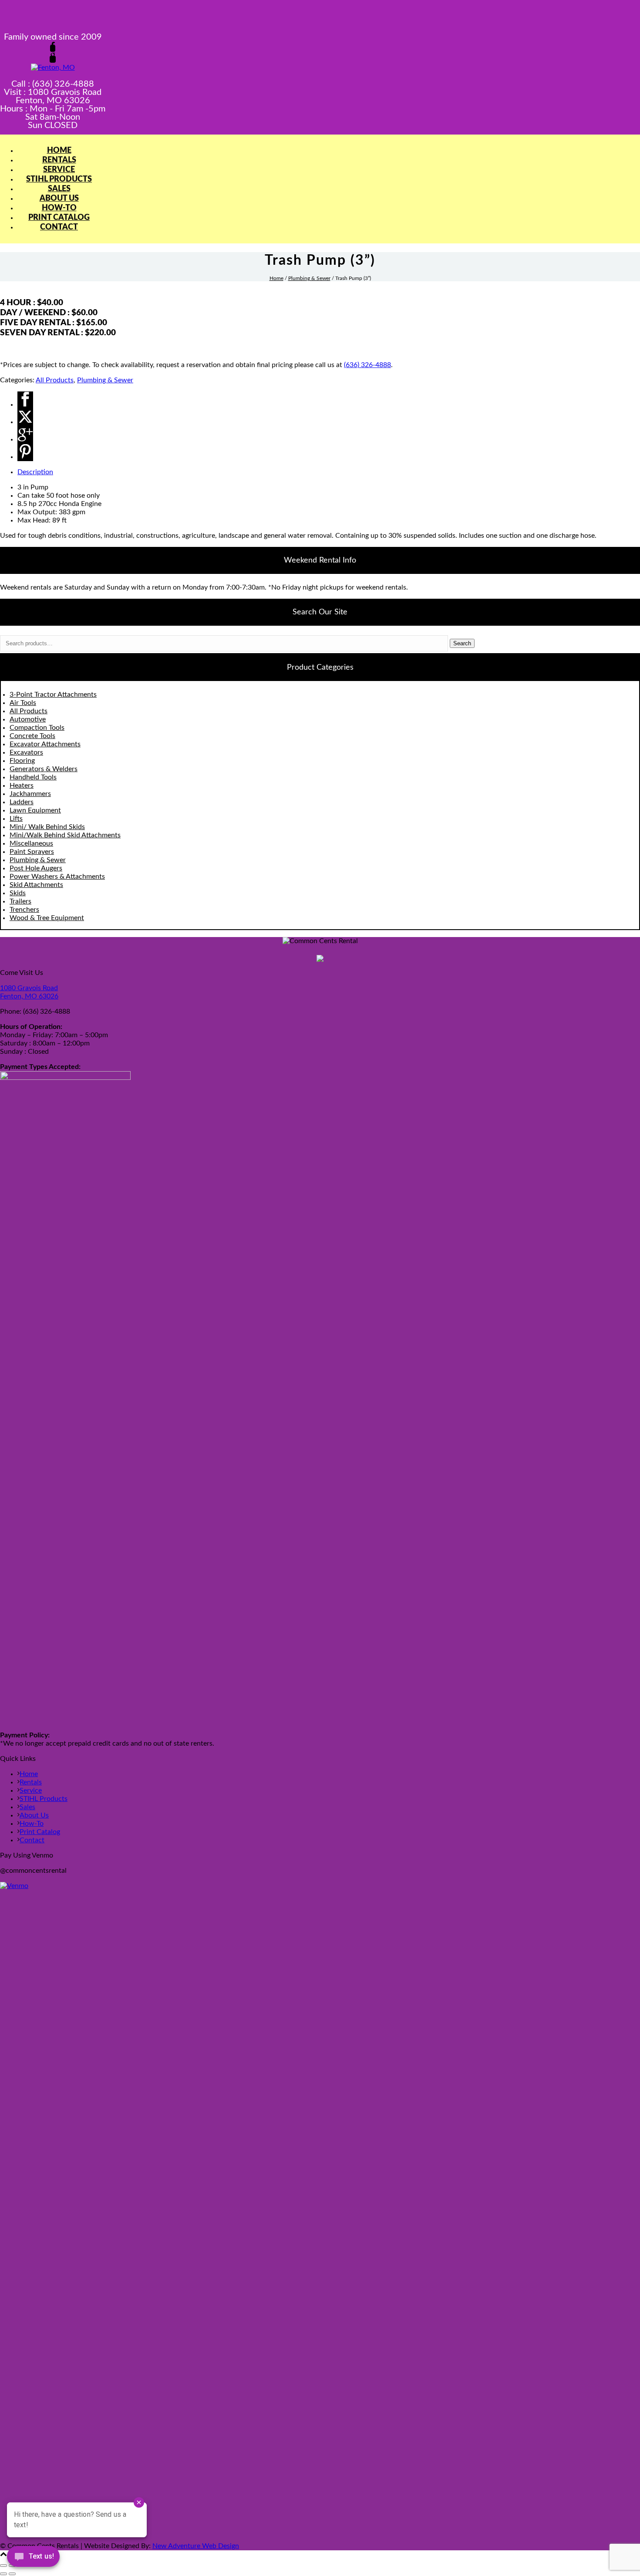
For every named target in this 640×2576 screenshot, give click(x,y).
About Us (59, 199)
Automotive (28, 719)
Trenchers (24, 910)
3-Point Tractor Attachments (53, 695)
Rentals (59, 160)
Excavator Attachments (45, 744)
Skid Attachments (36, 885)
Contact (59, 227)
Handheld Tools (33, 777)
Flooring (22, 761)
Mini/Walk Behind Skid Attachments (65, 835)
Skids (18, 893)
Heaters (22, 786)
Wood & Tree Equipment (47, 918)
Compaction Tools (37, 728)
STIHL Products (59, 179)
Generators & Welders (44, 769)
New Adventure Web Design (196, 2546)
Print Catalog (59, 218)
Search (462, 643)
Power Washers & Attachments (57, 877)
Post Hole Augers (36, 868)
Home (59, 151)
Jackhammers (30, 794)
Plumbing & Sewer (309, 278)
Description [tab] (35, 472)
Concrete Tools (32, 736)
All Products (55, 380)
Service (59, 170)
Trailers (20, 901)
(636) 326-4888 (367, 365)
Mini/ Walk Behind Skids (47, 827)
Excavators (26, 752)
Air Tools (23, 703)
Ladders (22, 802)
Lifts (16, 819)
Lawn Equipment (35, 810)
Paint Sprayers (32, 852)
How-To (59, 208)
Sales (59, 189)
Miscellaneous (31, 843)
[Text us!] (33, 2558)
